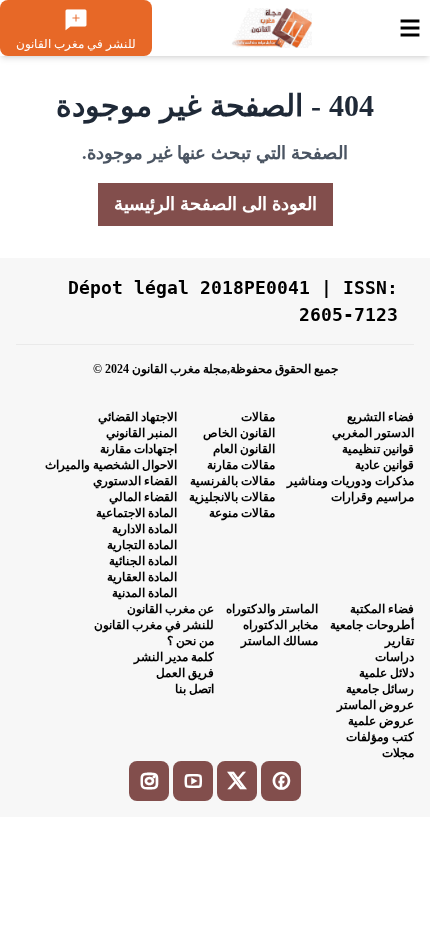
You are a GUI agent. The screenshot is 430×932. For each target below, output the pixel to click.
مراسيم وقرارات (372, 497)
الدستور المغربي (373, 433)
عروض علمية (381, 721)
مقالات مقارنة (241, 465)
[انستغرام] (149, 781)
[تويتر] (237, 781)
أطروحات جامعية (372, 625)
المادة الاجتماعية (136, 513)
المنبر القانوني (141, 433)
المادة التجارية (142, 545)
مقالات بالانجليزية (232, 497)
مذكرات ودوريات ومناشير (350, 481)
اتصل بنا (194, 689)
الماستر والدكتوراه (272, 609)
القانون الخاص (239, 433)
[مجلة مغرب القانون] (271, 28)
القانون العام (244, 449)
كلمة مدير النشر (174, 657)
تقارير (399, 641)
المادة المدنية (144, 593)
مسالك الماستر (279, 641)
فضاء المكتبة (382, 609)
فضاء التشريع (380, 417)
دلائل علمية (386, 673)
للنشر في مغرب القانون (154, 625)
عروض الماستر (375, 705)
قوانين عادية (384, 465)
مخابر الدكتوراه (280, 625)
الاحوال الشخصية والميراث (111, 465)
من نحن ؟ (190, 641)
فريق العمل (185, 673)
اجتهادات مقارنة (138, 449)
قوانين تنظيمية (378, 449)
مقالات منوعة (242, 513)
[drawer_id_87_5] (410, 28)
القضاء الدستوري (135, 481)
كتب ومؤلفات (380, 737)
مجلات (398, 753)
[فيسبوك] (281, 781)
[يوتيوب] (193, 781)
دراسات (394, 657)
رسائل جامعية (380, 689)
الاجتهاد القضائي (137, 417)
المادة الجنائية (143, 561)
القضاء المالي (143, 497)
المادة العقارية (142, 577)
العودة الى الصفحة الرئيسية (215, 204)
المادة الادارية (144, 529)
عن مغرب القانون (170, 609)
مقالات (258, 417)
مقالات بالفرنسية (232, 481)
